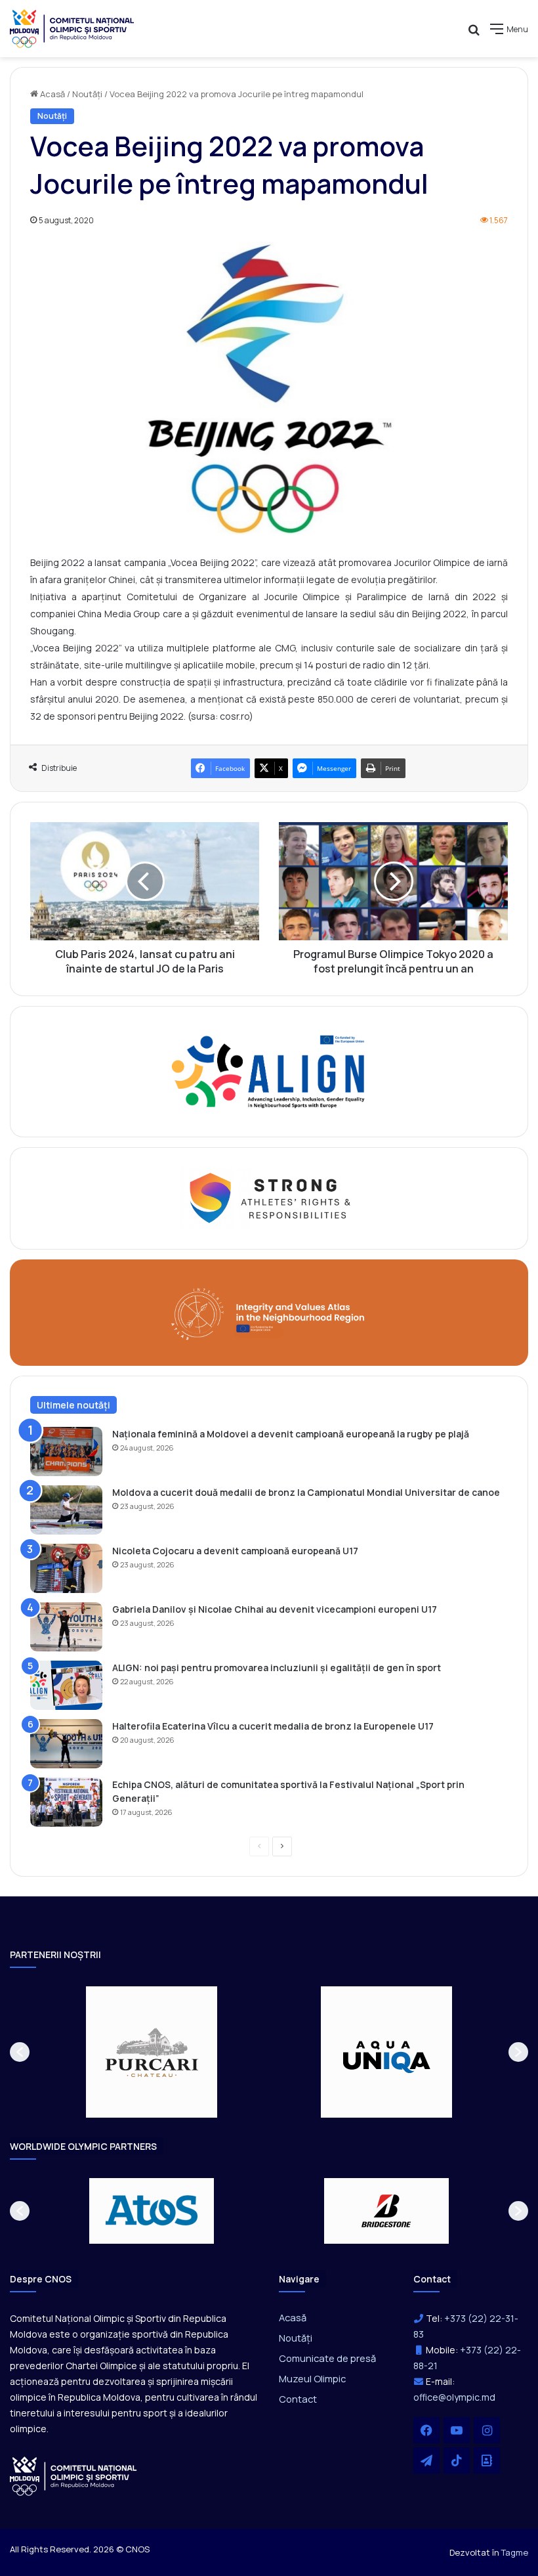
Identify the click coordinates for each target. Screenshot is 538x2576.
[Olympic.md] (72, 29)
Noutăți (87, 94)
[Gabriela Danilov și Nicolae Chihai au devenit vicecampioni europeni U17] (66, 1627)
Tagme (515, 2552)
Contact (298, 2399)
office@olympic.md (454, 2397)
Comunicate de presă (327, 2358)
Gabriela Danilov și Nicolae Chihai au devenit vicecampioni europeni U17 (275, 1609)
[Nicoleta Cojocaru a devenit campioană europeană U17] (66, 1568)
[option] (152, 2052)
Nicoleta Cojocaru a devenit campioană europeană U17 (235, 1551)
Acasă (52, 94)
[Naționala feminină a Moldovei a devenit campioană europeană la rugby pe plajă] (66, 1452)
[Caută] (474, 34)
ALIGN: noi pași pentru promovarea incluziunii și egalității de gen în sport (277, 1668)
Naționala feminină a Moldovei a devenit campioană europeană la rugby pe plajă (291, 1434)
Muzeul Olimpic (312, 2378)
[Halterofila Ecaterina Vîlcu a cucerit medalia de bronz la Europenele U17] (66, 1744)
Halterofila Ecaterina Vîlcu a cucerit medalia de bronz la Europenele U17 (273, 1726)
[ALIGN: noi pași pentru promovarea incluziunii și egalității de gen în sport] (66, 1685)
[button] (20, 2052)
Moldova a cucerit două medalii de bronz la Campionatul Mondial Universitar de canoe (306, 1492)
